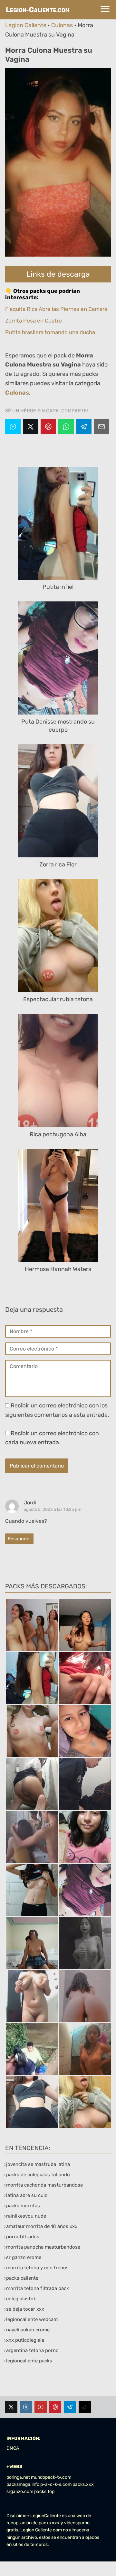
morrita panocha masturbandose (43, 2247)
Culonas (62, 25)
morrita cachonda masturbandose (44, 2185)
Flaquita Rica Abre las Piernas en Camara (56, 309)
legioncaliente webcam (32, 2319)
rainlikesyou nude (26, 2216)
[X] (31, 427)
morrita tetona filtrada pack (38, 2288)
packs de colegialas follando (38, 2175)
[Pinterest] (48, 427)
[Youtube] (41, 2407)
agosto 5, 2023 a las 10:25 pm (53, 1509)
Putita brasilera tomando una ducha (50, 332)
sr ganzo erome (24, 2257)
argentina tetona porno (32, 2350)
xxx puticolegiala (25, 2340)
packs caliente (22, 2278)
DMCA (13, 2448)
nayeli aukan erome (28, 2330)
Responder (19, 1539)
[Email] (101, 427)
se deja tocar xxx (25, 2309)
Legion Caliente (26, 25)
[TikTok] (85, 2407)
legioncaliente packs (29, 2361)
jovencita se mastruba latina (38, 2164)
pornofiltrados (23, 2237)
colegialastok (21, 2299)
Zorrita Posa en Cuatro (34, 321)
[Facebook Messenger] (13, 427)
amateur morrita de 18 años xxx (42, 2226)
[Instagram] (26, 2407)
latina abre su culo (27, 2195)
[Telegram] (84, 427)
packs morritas (23, 2206)
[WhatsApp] (66, 427)
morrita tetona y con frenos (37, 2268)
